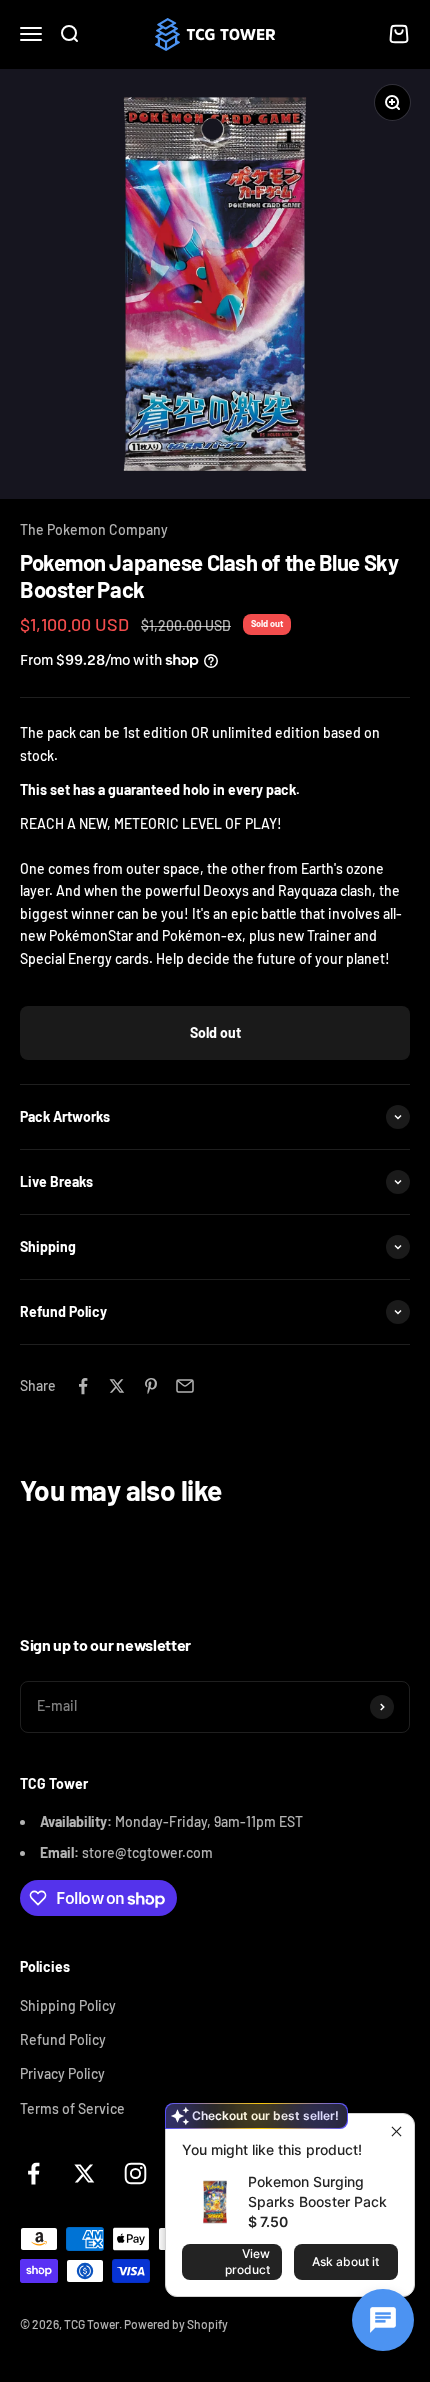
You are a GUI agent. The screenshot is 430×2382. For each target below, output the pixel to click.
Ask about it (345, 2261)
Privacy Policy (62, 2073)
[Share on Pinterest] (151, 1386)
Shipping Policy (68, 2005)
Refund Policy (63, 2039)
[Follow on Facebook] (33, 2173)
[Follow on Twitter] (84, 2173)
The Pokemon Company (94, 529)
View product (247, 2261)
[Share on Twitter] (117, 1386)
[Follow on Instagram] (135, 2173)
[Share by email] (185, 1386)
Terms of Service (72, 2108)
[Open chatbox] (383, 2320)
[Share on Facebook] (83, 1386)
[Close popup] (396, 2131)
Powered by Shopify (176, 2324)
